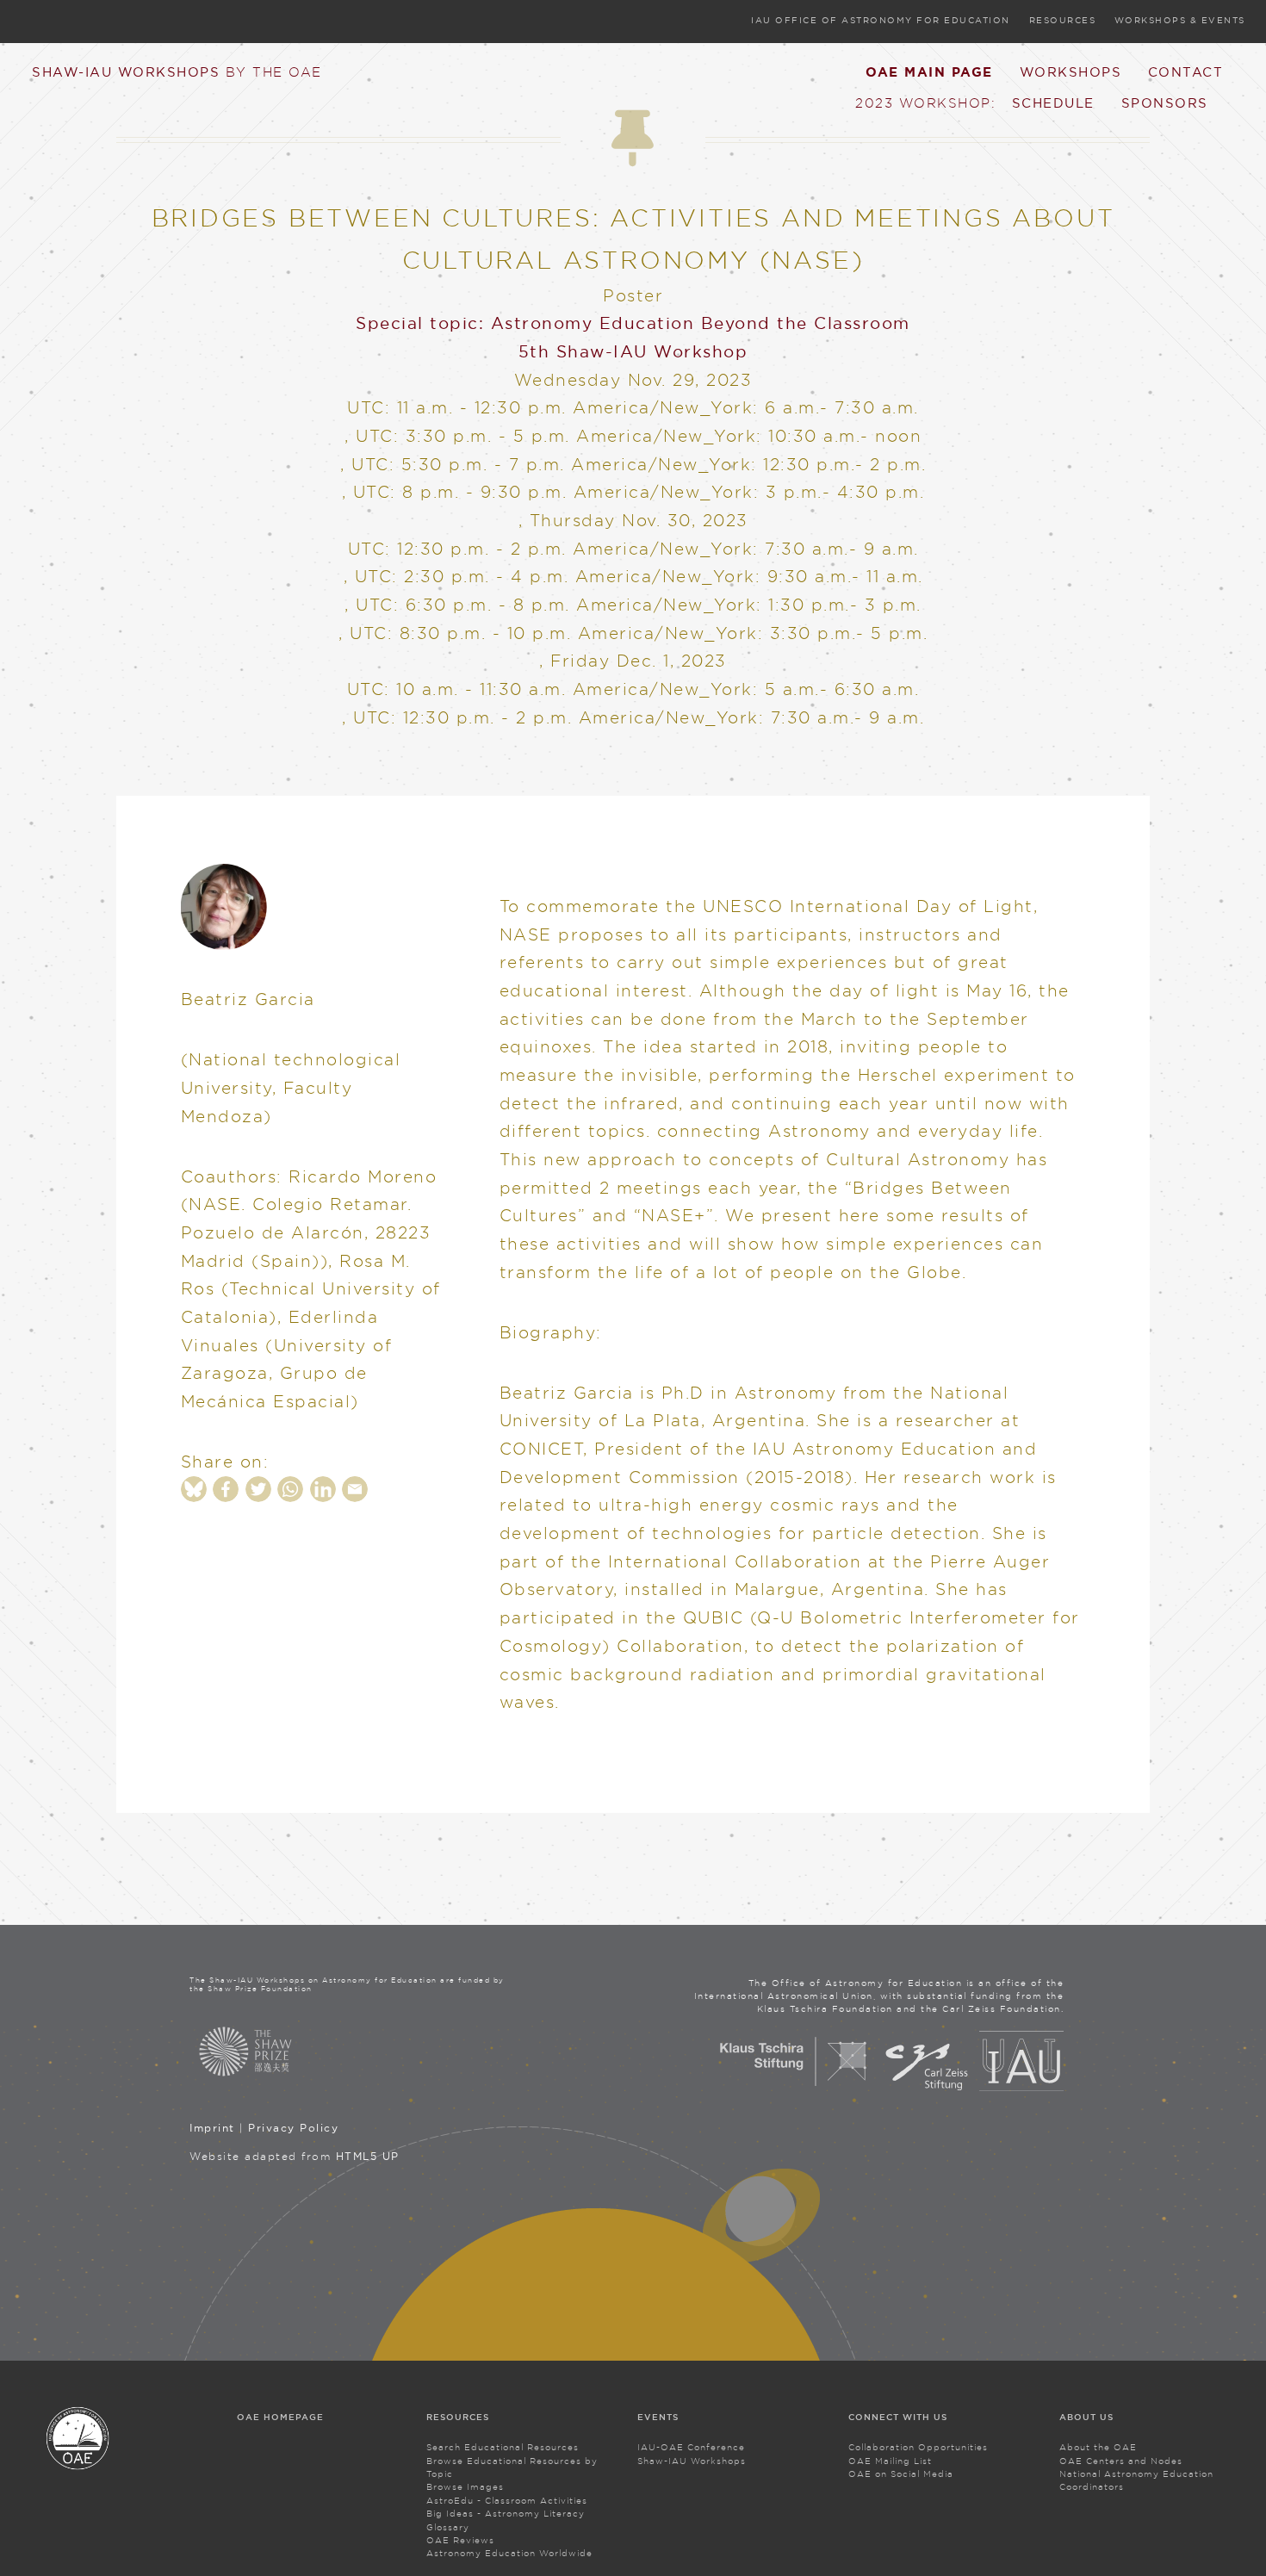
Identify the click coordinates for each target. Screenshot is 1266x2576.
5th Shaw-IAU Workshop (633, 351)
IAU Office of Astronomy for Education (881, 20)
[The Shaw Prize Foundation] (349, 2051)
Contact (1186, 71)
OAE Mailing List (890, 2461)
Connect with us (898, 2417)
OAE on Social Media (901, 2474)
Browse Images (465, 2487)
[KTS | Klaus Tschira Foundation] (794, 2087)
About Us (1086, 2417)
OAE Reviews (460, 2540)
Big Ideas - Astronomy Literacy (506, 2514)
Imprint (212, 2128)
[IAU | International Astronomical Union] (1022, 2087)
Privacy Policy (293, 2128)
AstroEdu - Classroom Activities (507, 2501)
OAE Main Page (929, 72)
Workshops (1071, 71)
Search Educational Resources (503, 2447)
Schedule (1053, 102)
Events (658, 2417)
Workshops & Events (1180, 20)
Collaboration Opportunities (918, 2447)
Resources (1063, 20)
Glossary (448, 2527)
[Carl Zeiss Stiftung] (927, 2087)
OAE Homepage (280, 2417)
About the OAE (1098, 2447)
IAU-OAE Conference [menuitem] (691, 2447)
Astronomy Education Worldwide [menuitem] (509, 2553)
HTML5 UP (368, 2156)
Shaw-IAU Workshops (177, 71)
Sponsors (1165, 102)
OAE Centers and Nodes (1121, 2461)
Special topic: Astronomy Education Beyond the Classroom (633, 323)
